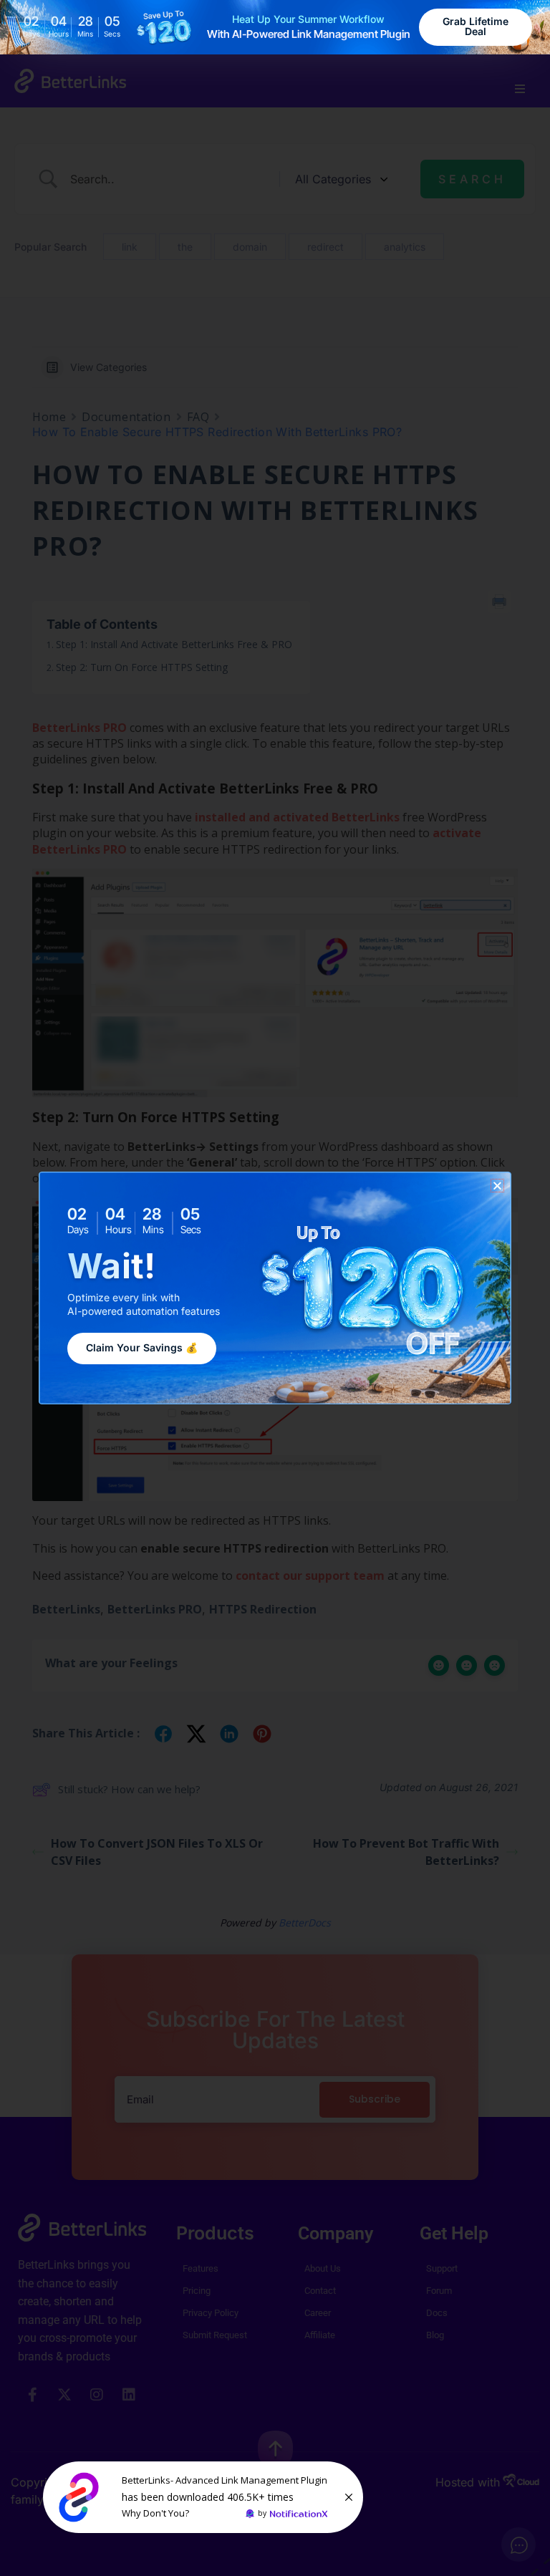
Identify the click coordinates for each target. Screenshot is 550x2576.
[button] (497, 1186)
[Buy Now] (203, 2497)
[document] (275, 1288)
